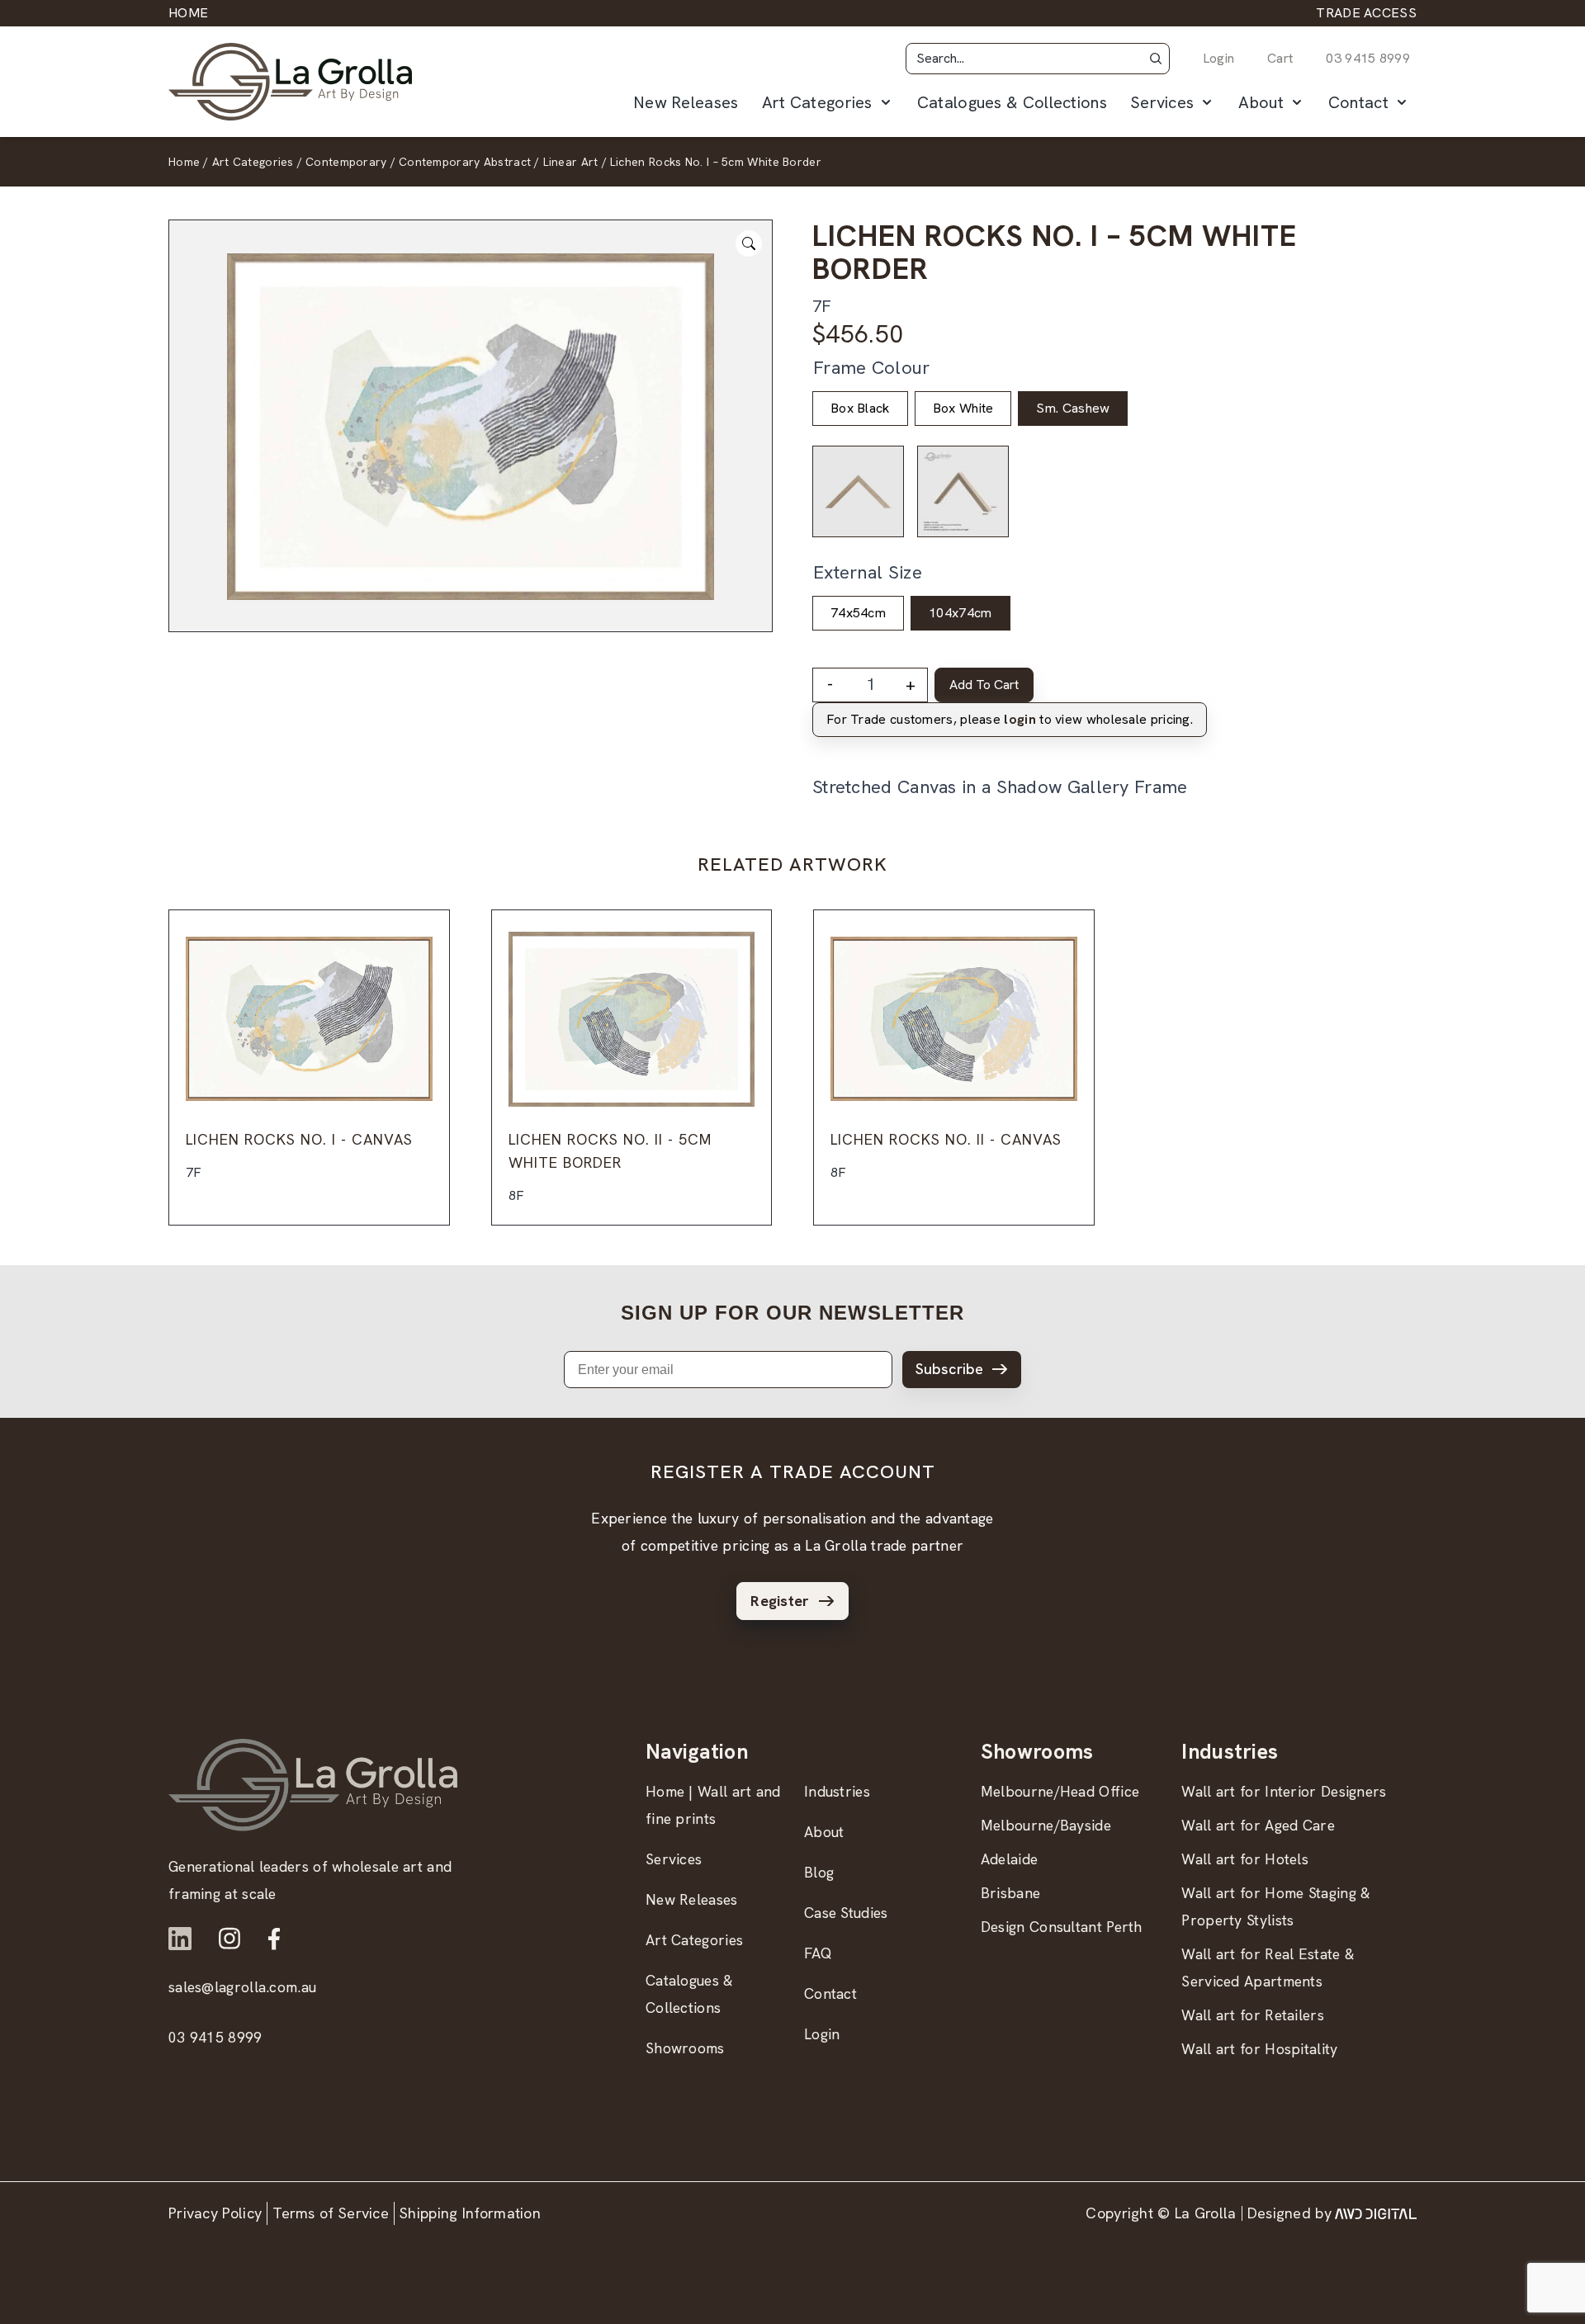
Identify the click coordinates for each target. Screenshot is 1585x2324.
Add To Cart (984, 685)
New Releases (686, 102)
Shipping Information (470, 2213)
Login (1219, 58)
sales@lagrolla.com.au (242, 1987)
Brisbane (1010, 1893)
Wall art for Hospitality (1259, 2049)
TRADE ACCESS (1366, 13)
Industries (837, 1791)
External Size (868, 572)
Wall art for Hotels (1245, 1859)
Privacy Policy (215, 2213)
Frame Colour (872, 368)
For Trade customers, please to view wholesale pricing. (1010, 719)
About (1261, 102)
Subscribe (949, 1369)
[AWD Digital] (1376, 2213)
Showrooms (685, 2048)
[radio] (860, 409)
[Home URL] (313, 1785)
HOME (188, 13)
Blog (819, 1872)
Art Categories (817, 102)
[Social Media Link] (180, 1939)
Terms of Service (331, 2213)
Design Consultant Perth (1062, 1927)
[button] (1156, 59)
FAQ (818, 1953)
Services (1162, 102)
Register (780, 1601)
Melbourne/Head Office (1060, 1791)
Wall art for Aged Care (1258, 1825)
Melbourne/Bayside (1046, 1825)
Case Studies (846, 1913)
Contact (1358, 102)
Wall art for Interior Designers (1284, 1791)
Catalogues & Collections (1012, 102)
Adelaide (1009, 1859)
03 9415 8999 (1368, 58)
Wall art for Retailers (1253, 2015)
